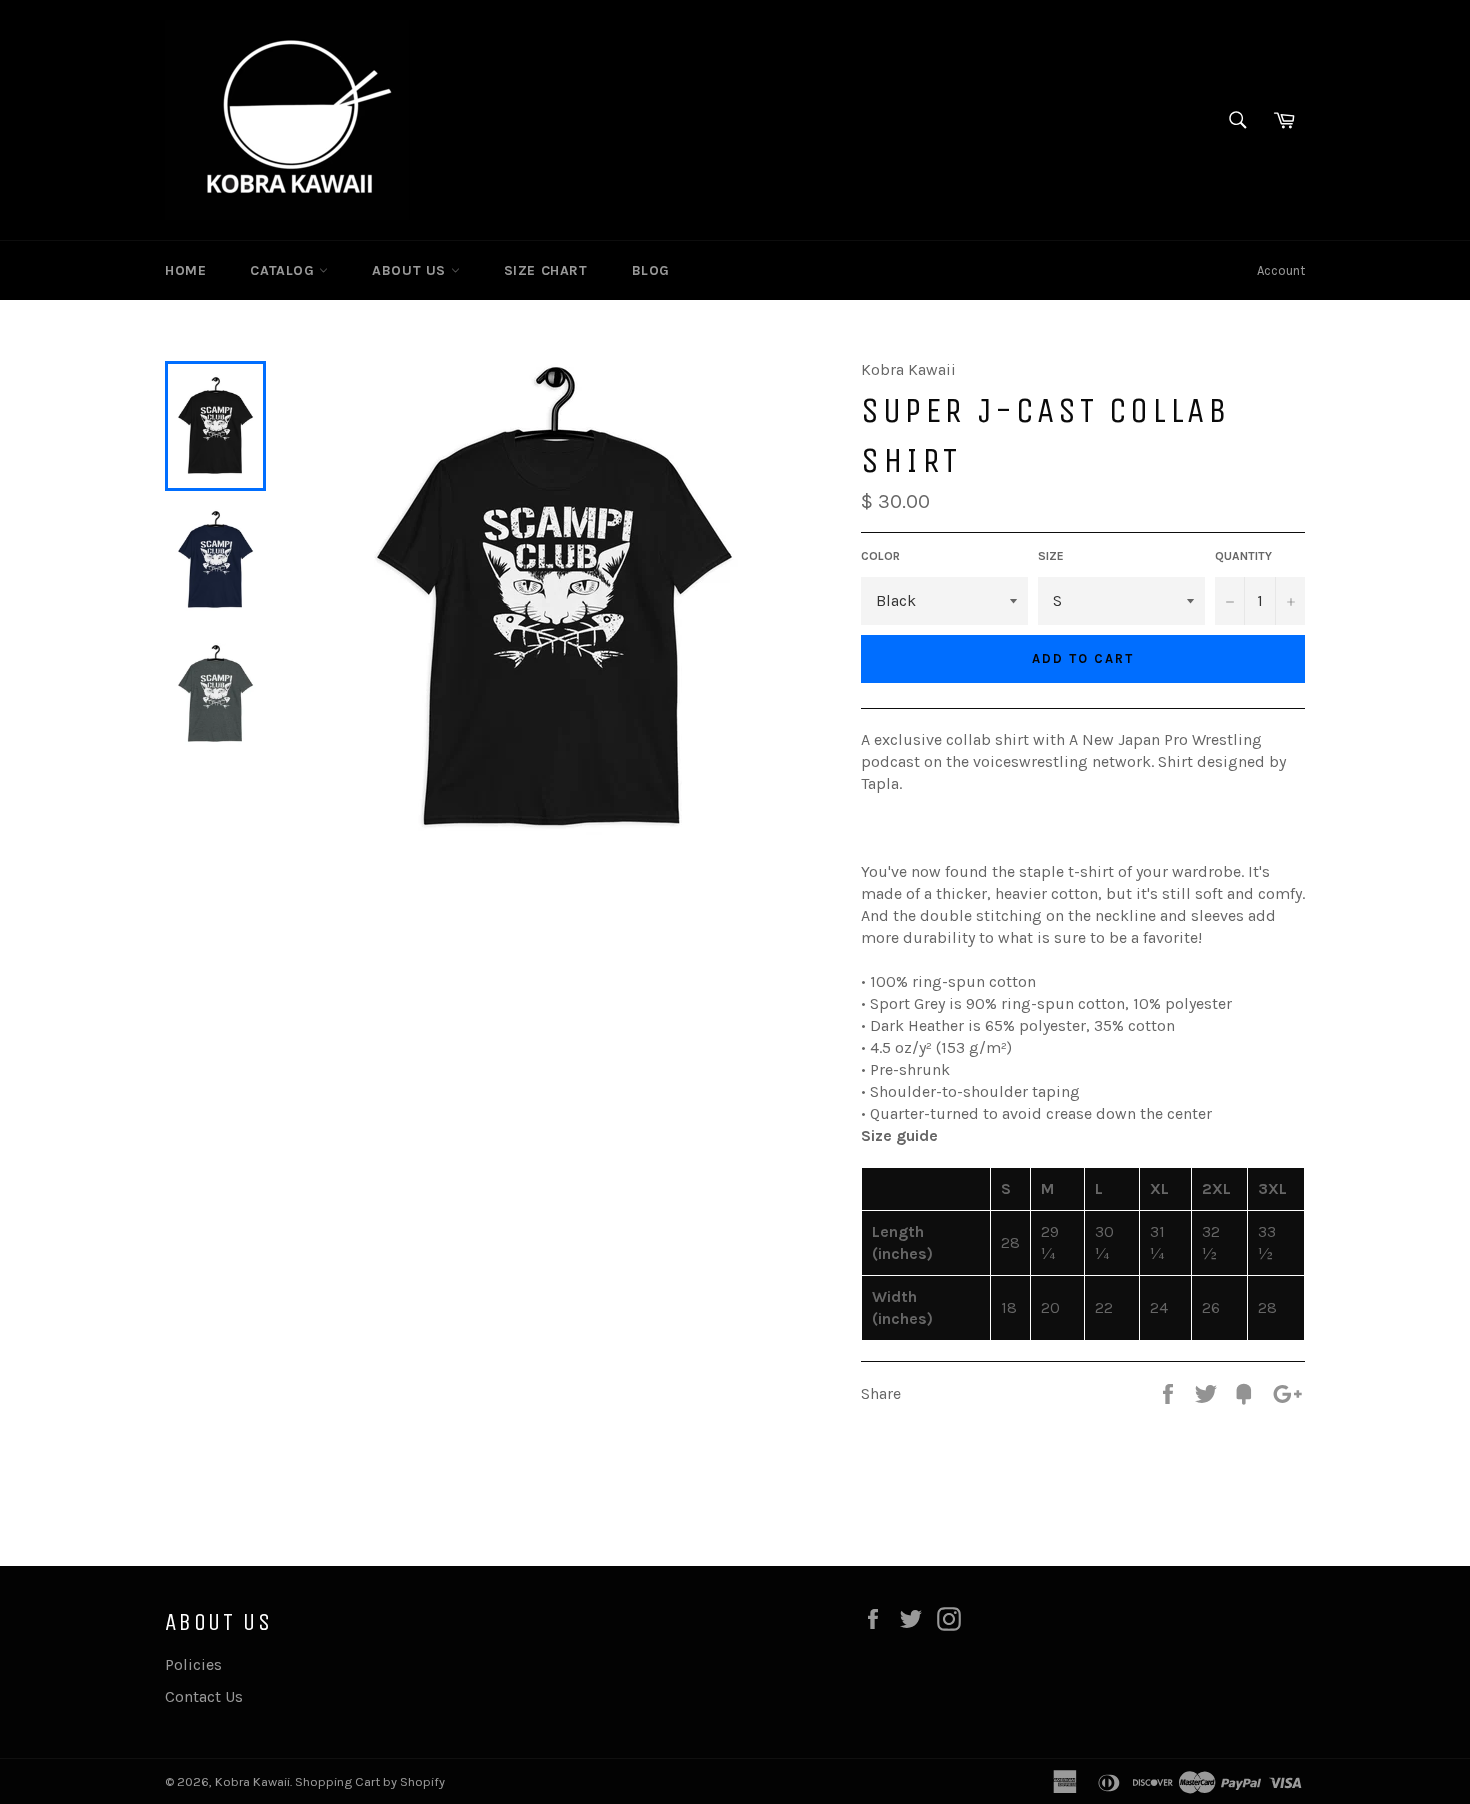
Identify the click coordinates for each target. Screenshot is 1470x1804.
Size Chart (546, 270)
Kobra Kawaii (252, 1781)
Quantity (1243, 556)
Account (1281, 270)
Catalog (284, 270)
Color (880, 556)
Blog (651, 270)
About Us (411, 270)
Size (1051, 556)
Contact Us (204, 1696)
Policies (193, 1664)
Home (185, 270)
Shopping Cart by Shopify (370, 1781)
